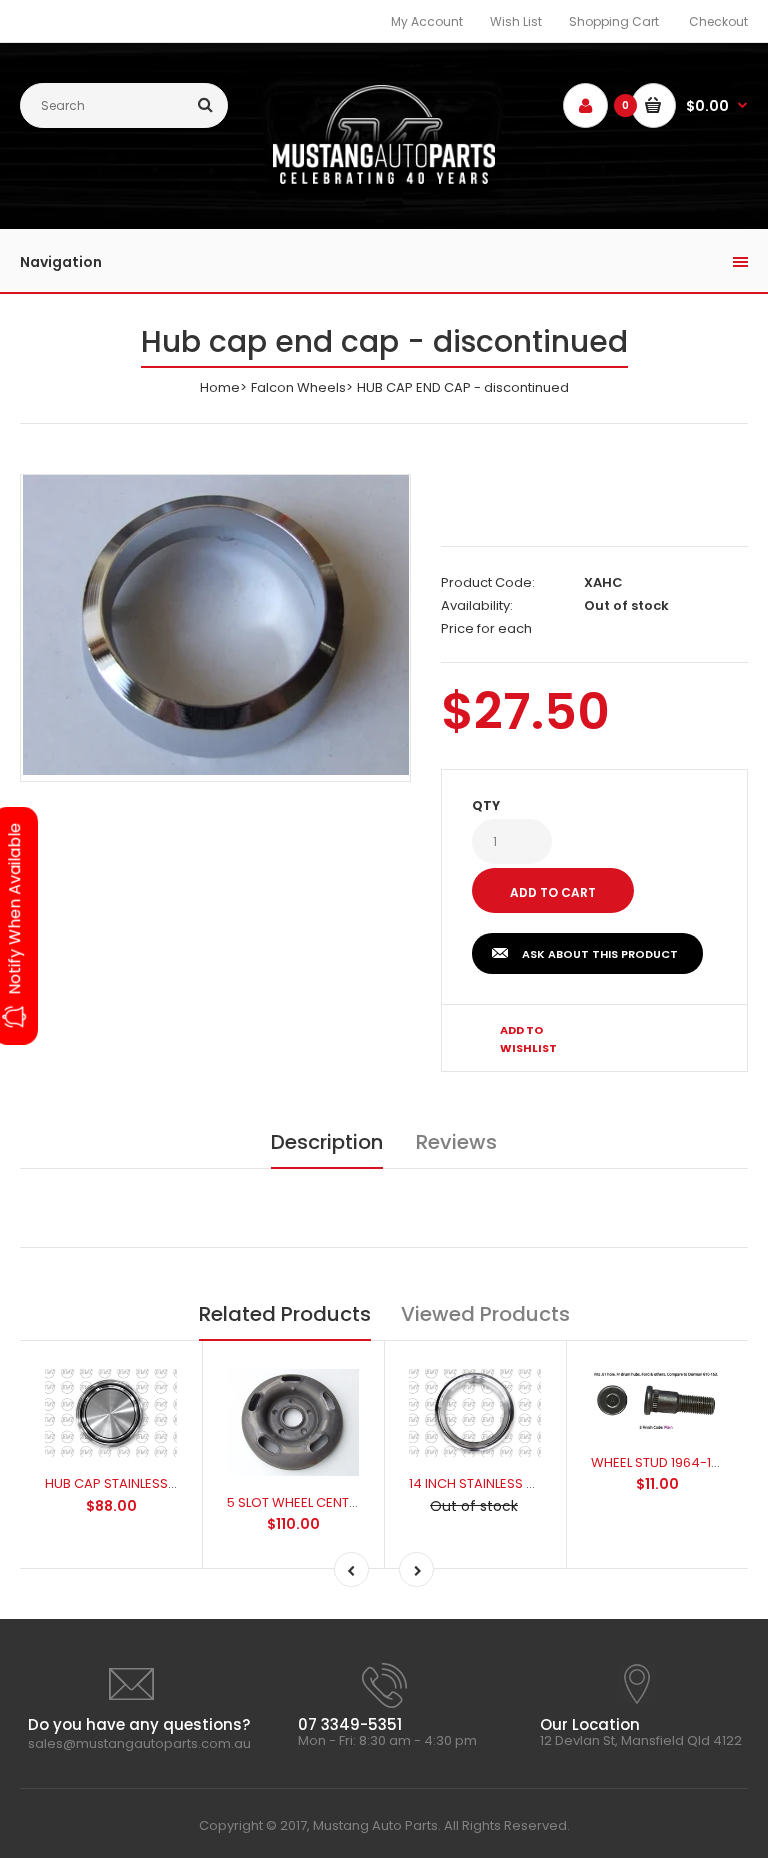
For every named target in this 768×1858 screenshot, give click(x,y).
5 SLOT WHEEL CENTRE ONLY (313, 1502)
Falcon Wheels (298, 387)
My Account (427, 21)
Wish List (516, 21)
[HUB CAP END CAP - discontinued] (216, 625)
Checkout (718, 21)
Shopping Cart (614, 21)
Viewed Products (485, 1314)
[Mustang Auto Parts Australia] (384, 179)
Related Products (285, 1314)
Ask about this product (600, 954)
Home (220, 387)
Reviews (456, 1142)
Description (327, 1142)
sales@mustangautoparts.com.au (139, 1743)
